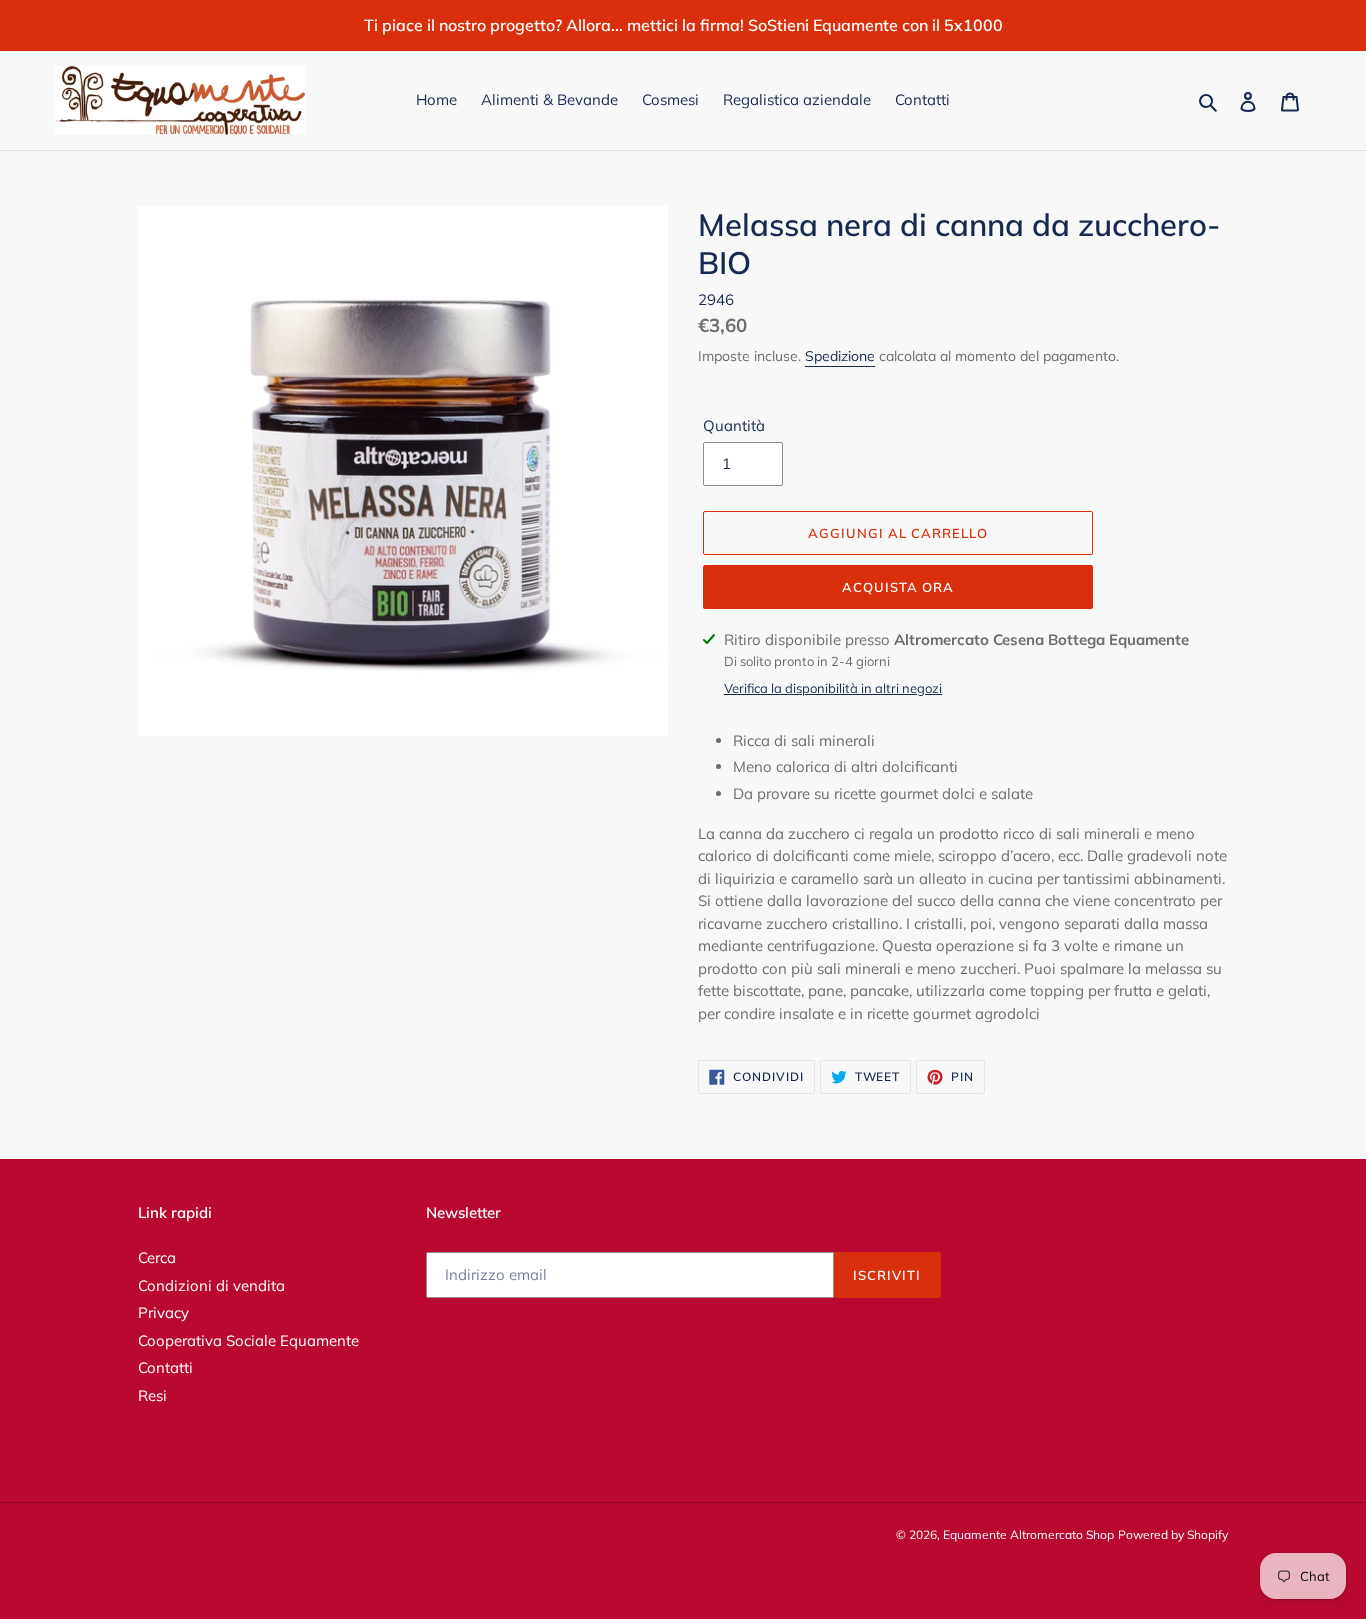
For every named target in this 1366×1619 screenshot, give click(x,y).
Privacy (163, 1312)
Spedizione (840, 356)
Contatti (165, 1367)
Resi (152, 1395)
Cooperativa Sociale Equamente (248, 1340)
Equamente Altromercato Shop (1028, 1534)
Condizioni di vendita (211, 1285)
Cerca (157, 1257)
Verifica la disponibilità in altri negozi (833, 688)
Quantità (734, 425)
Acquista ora (898, 587)
